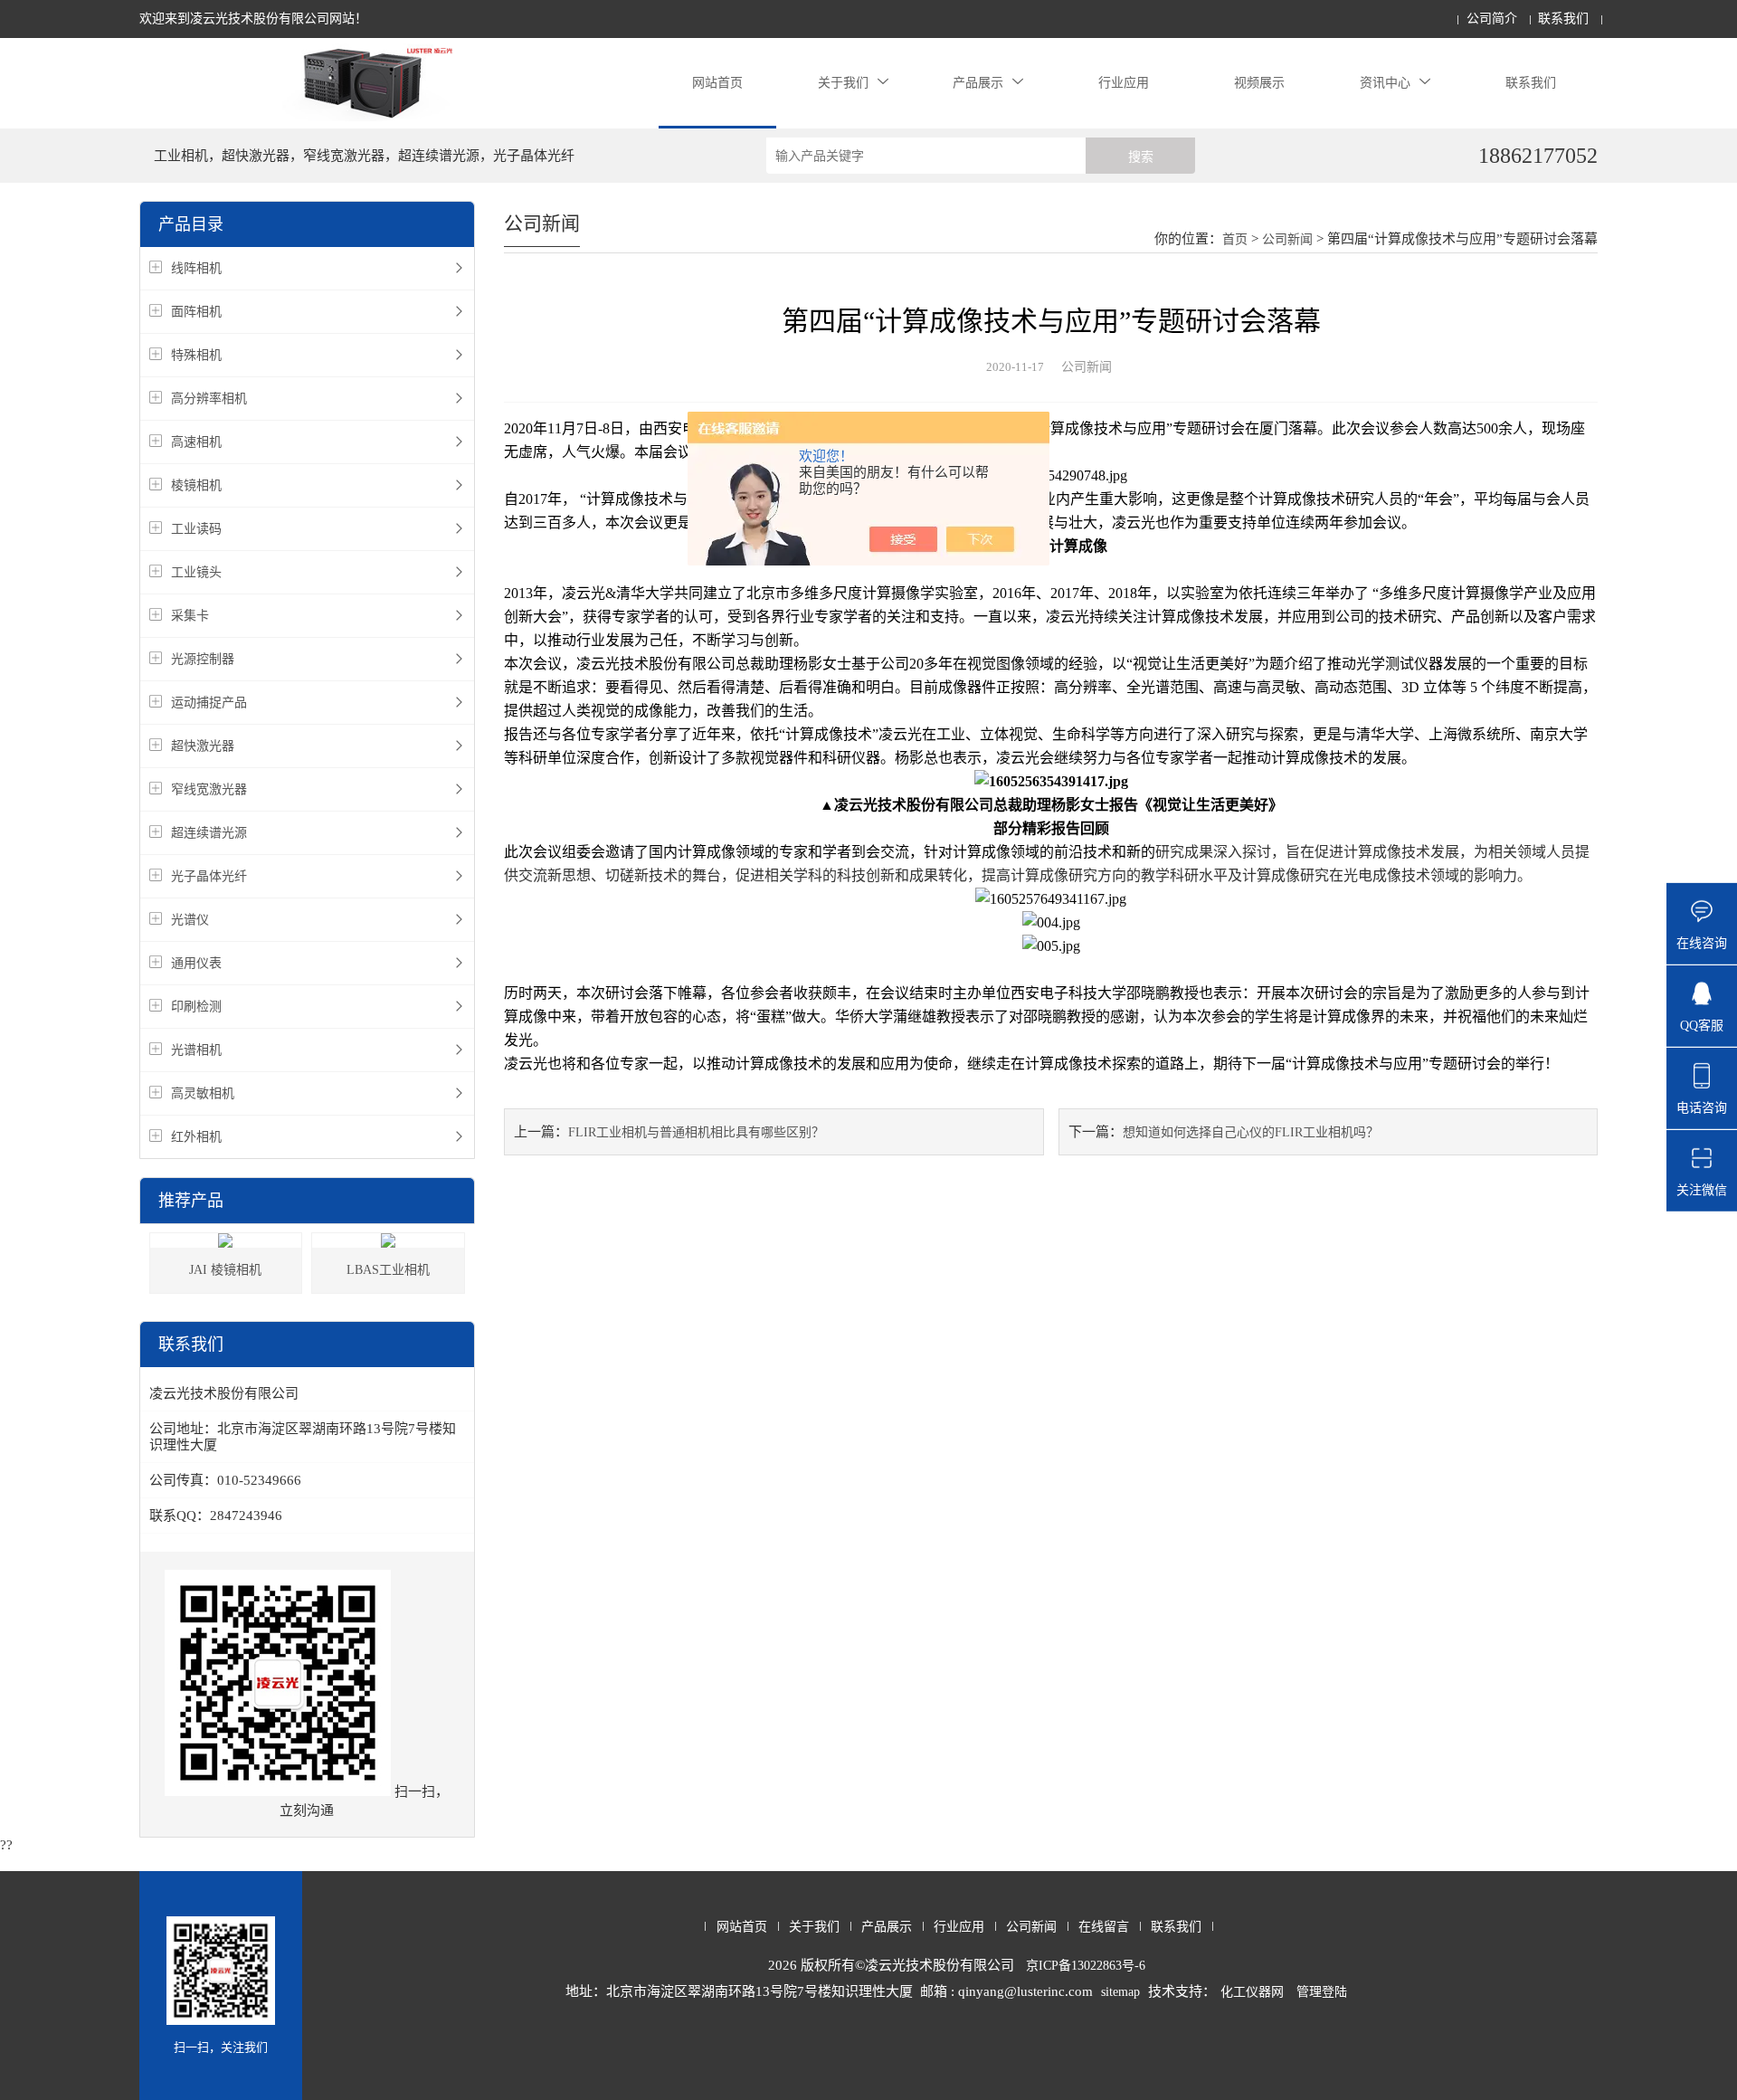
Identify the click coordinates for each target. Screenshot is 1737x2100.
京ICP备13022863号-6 (1086, 1966)
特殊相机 (196, 355)
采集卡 (190, 616)
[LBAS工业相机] (388, 1240)
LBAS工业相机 (388, 1270)
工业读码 (196, 529)
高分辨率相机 (209, 399)
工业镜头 (196, 572)
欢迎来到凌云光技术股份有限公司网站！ (253, 19)
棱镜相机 (196, 485)
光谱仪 (190, 920)
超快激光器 (203, 746)
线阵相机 (196, 268)
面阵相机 (196, 312)
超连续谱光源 (209, 833)
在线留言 (1104, 1927)
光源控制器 (203, 659)
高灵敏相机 (203, 1093)
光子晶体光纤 (209, 876)
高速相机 (196, 442)
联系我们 (1563, 19)
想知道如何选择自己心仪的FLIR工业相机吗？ (1251, 1132)
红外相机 (196, 1137)
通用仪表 (196, 963)
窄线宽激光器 (209, 789)
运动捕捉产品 (209, 703)
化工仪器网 (1252, 1992)
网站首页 (717, 83)
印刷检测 (196, 1007)
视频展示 (1259, 83)
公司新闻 (1287, 239)
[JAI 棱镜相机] (225, 1240)
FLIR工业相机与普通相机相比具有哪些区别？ (696, 1132)
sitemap (1120, 1992)
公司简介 (1492, 19)
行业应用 (1124, 83)
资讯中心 (1385, 83)
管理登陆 (1322, 1992)
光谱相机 (196, 1050)
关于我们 (843, 83)
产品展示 (978, 83)
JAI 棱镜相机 (225, 1270)
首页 (1235, 239)
